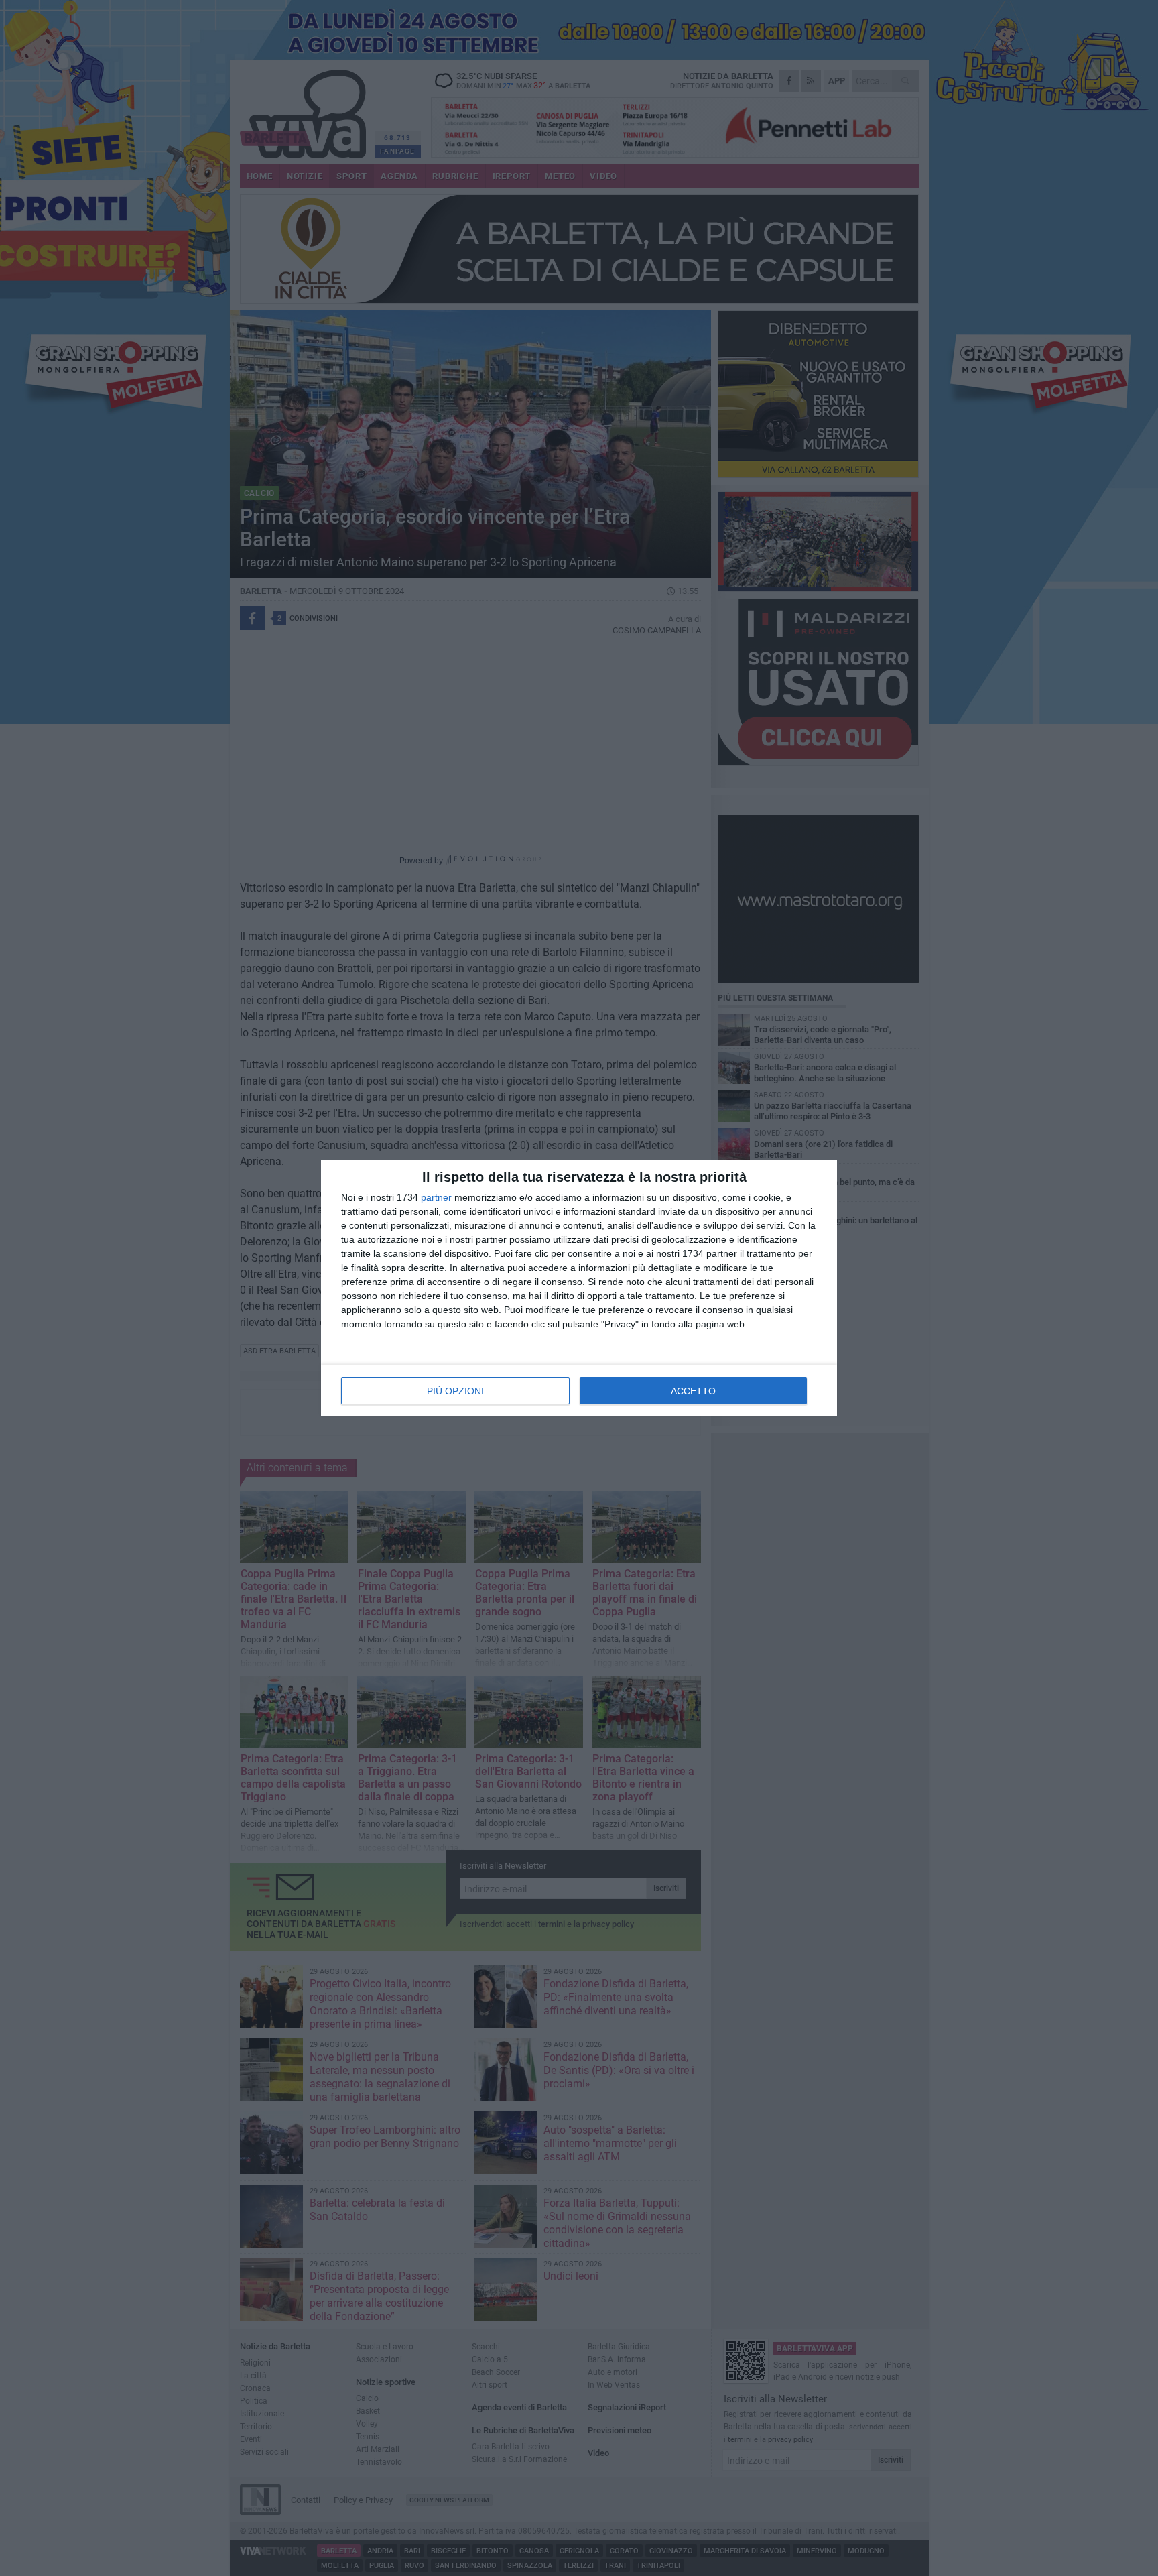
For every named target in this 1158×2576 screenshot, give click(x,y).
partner (436, 1197)
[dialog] (579, 1288)
